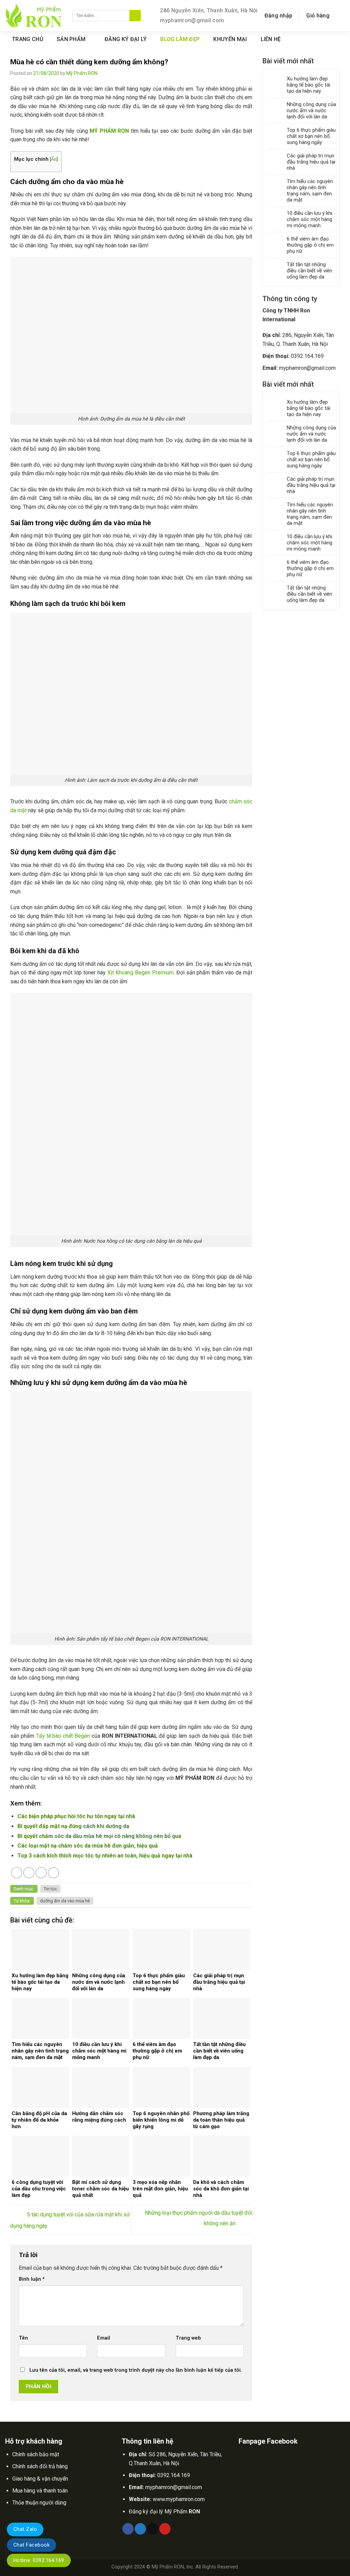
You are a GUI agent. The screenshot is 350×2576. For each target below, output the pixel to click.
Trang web (188, 2338)
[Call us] (340, 39)
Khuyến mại (230, 39)
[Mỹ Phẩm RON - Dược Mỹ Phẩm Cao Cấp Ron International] (33, 16)
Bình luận (32, 2279)
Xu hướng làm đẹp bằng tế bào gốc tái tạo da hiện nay (308, 85)
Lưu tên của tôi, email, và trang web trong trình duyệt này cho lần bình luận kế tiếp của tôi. (136, 2370)
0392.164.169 (307, 356)
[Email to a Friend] (41, 1873)
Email (104, 2338)
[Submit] (135, 16)
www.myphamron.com (179, 2499)
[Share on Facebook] (17, 1873)
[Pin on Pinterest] (53, 1873)
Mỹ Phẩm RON (82, 73)
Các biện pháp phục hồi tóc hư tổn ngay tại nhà (76, 1816)
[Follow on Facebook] (323, 39)
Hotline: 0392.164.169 (39, 2560)
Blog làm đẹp (180, 39)
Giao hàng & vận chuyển (40, 2479)
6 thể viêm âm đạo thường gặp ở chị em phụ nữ (310, 245)
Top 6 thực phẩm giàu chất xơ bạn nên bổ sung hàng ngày (311, 136)
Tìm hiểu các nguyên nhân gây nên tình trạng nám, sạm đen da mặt (310, 191)
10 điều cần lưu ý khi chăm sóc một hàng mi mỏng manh (309, 219)
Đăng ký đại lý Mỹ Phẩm (164, 2512)
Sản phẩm (71, 39)
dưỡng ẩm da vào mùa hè (65, 1901)
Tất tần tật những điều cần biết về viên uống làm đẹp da (309, 271)
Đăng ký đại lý (126, 39)
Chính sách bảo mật (36, 2454)
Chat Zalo (25, 2529)
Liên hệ (271, 39)
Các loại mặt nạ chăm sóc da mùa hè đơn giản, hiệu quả (88, 1846)
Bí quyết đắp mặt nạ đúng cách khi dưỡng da (73, 1826)
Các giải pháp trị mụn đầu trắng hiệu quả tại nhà (311, 162)
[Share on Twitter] (29, 1873)
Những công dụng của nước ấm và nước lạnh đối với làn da (311, 111)
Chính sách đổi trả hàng (40, 2466)
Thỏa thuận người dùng (39, 2503)
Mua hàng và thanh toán (40, 2491)
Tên (23, 2338)
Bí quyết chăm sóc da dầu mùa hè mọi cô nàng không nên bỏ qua (99, 1836)
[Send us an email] (332, 39)
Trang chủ (28, 39)
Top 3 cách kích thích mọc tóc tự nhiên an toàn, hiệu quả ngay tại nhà (105, 1856)
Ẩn (54, 159)
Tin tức (50, 1889)
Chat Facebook (31, 2545)
